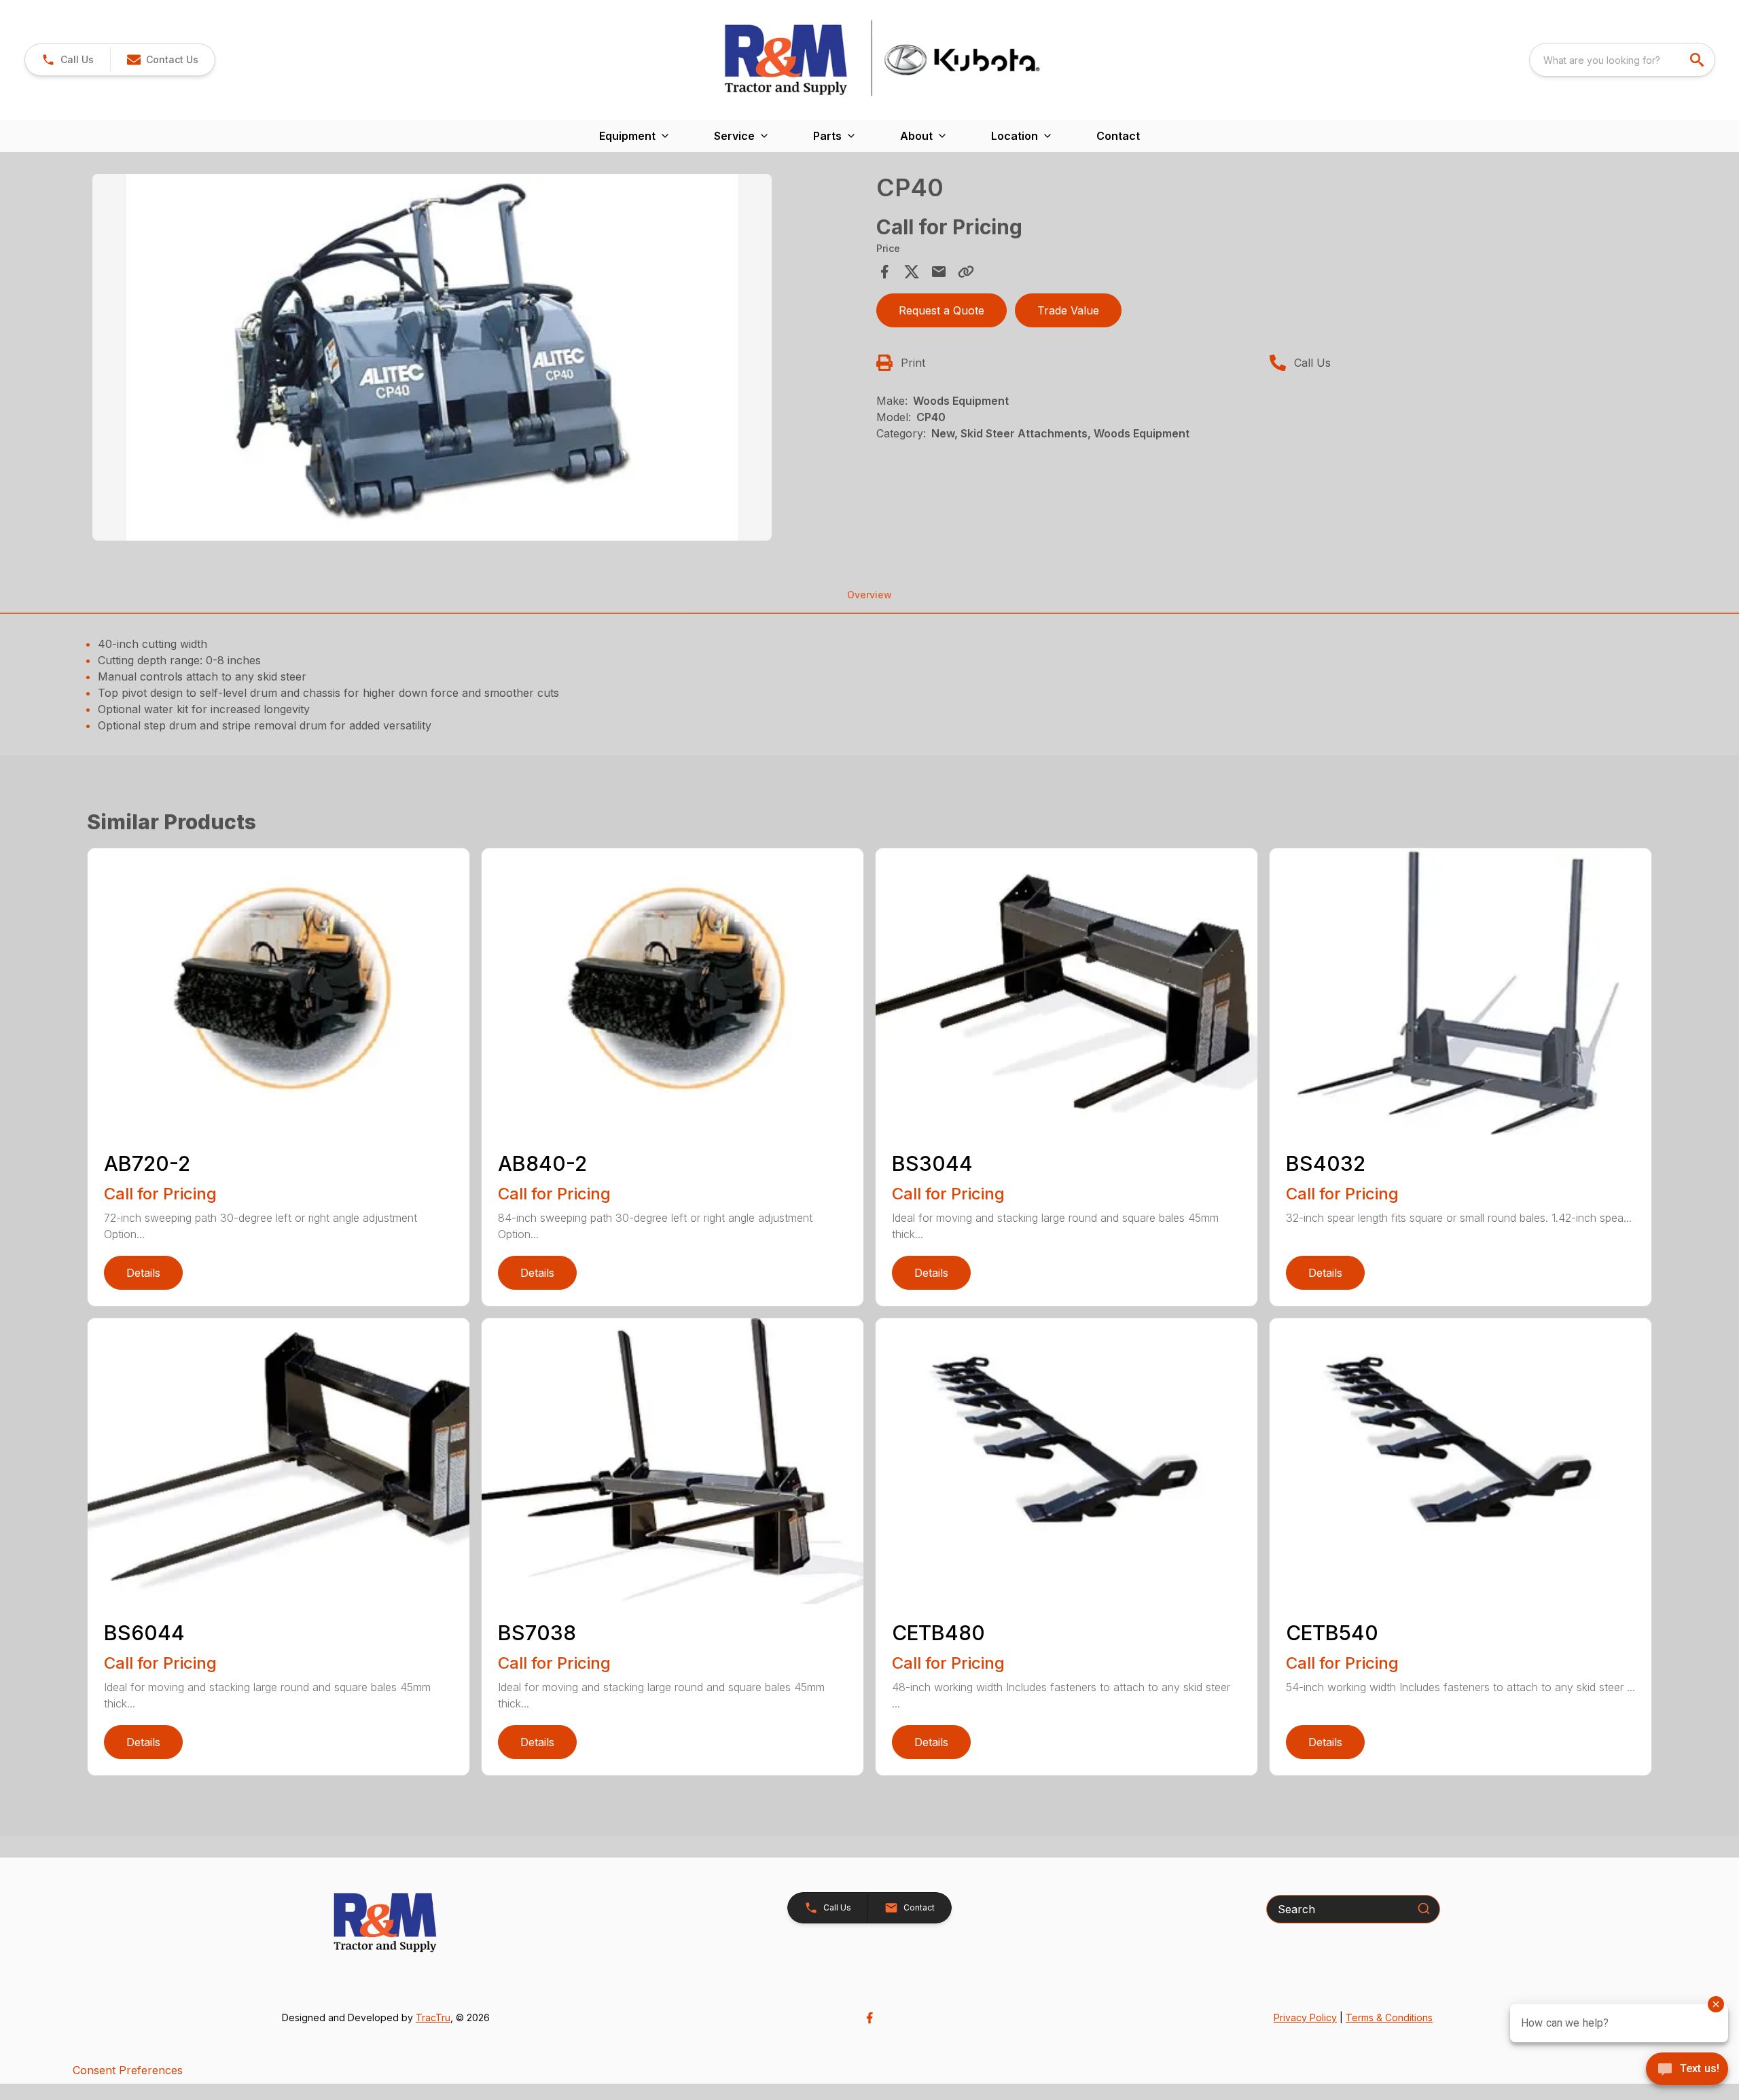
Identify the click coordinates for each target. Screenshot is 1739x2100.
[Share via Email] (939, 272)
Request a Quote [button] (942, 310)
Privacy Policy (1305, 2017)
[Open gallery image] (432, 357)
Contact (1118, 136)
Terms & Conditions (1389, 2017)
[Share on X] (912, 272)
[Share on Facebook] (884, 272)
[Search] (1424, 1908)
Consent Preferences (128, 2070)
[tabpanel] (478, 359)
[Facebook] (869, 2018)
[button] (68, 60)
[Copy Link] (966, 272)
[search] (1698, 60)
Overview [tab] (869, 595)
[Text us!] (1687, 2070)
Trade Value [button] (1068, 310)
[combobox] (1622, 60)
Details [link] (143, 1273)
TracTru (433, 2017)
